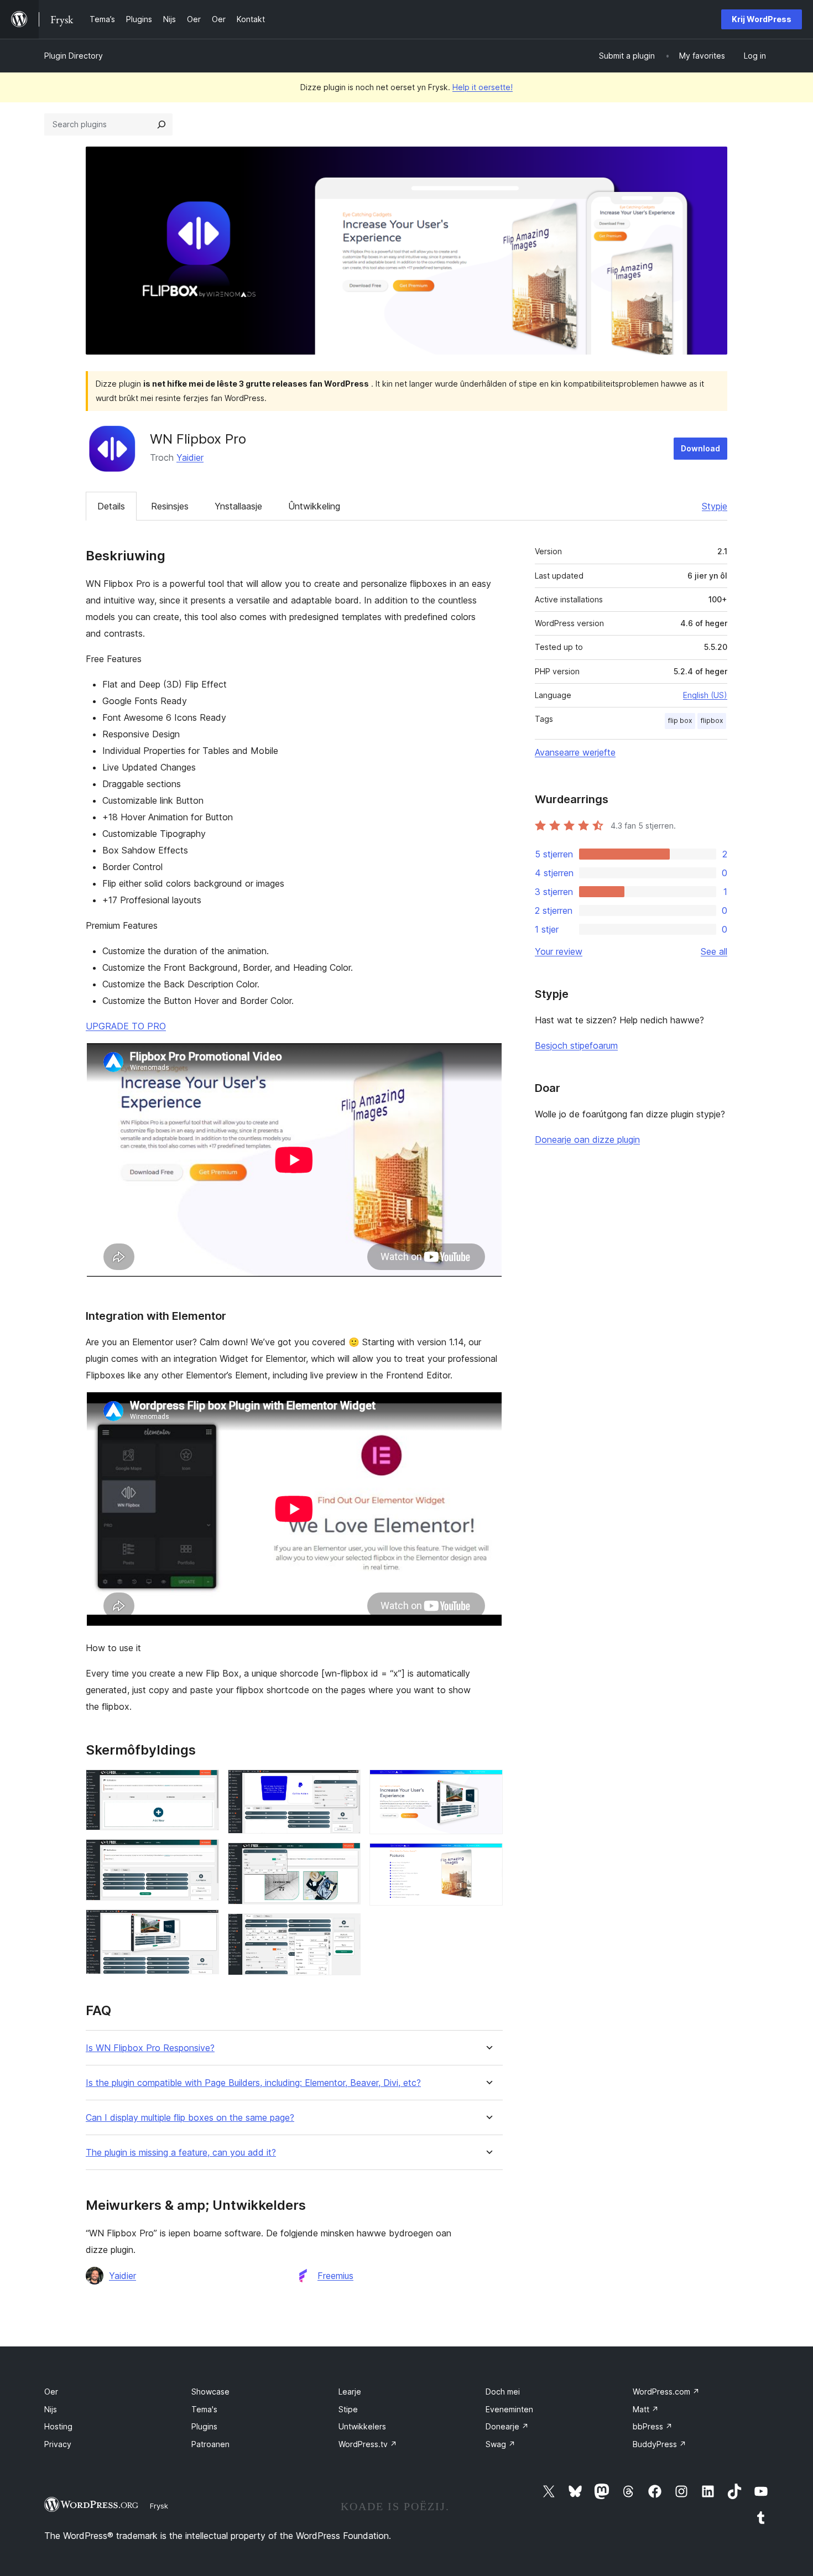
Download (700, 448)
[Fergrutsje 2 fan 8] (204, 1854)
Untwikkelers (362, 2426)
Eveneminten (509, 2409)
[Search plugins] (161, 124)
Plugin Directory (74, 56)
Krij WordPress (762, 19)
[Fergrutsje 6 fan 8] (346, 1928)
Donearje (507, 2426)
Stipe (348, 2409)
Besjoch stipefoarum (576, 1045)
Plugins (204, 2426)
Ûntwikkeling (314, 506)
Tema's (204, 2409)
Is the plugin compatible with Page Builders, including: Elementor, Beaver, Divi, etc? (253, 2083)
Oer (51, 2392)
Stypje (715, 506)
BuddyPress (660, 2444)
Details (111, 506)
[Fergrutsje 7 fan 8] (488, 1784)
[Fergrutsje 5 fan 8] (346, 1857)
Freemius (335, 2276)
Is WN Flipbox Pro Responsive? (150, 2048)
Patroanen (210, 2444)
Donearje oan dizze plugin (587, 1139)
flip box (680, 720)
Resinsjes (170, 506)
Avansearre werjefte (575, 752)
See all (714, 951)
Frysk (159, 2506)
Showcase (210, 2392)
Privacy (58, 2444)
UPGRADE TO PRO (126, 1026)
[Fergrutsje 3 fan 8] (204, 1924)
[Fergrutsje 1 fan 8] (204, 1784)
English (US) (705, 695)
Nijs (51, 2409)
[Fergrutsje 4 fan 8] (346, 1784)
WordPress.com (666, 2392)
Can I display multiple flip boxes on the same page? (190, 2118)
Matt (646, 2409)
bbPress (653, 2426)
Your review (559, 951)
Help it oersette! (483, 87)
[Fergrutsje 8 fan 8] (488, 1858)
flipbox (712, 720)
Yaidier (190, 457)
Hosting (58, 2426)
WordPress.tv (368, 2444)
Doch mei (503, 2392)
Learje (350, 2392)
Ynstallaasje (238, 506)
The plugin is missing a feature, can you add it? (181, 2153)
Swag (501, 2444)
